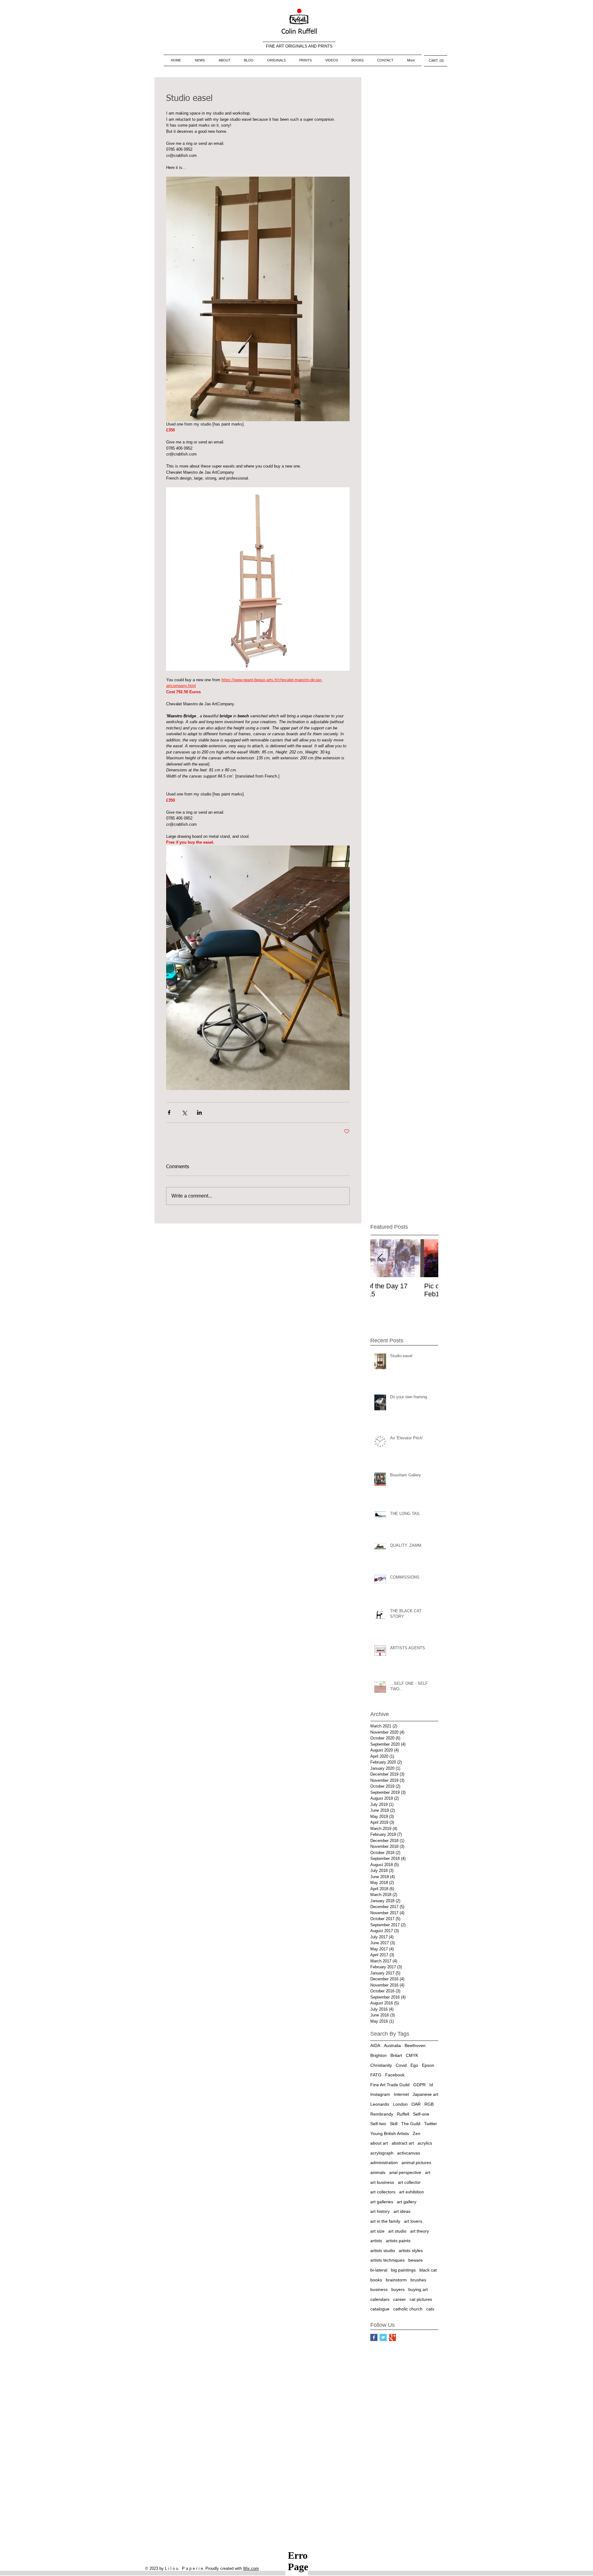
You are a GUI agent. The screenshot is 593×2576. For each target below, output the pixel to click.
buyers (398, 2289)
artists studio (383, 2251)
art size (377, 2231)
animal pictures (416, 2163)
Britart (396, 2055)
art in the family (385, 2221)
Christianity (381, 2065)
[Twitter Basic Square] (383, 2337)
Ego (414, 2065)
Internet (401, 2094)
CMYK (412, 2055)
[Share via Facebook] (169, 1112)
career (400, 2299)
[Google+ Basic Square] (392, 2337)
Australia (392, 2045)
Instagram (380, 2094)
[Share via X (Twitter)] (184, 1112)
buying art (418, 2289)
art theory (420, 2231)
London (400, 2104)
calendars (380, 2299)
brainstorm (396, 2280)
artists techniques (387, 2260)
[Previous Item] (380, 1258)
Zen (416, 2133)
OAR (416, 2104)
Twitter (431, 2124)
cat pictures (421, 2299)
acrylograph (382, 2153)
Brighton (379, 2055)
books (376, 2280)
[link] (436, 61)
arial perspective (405, 2172)
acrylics (425, 2143)
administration (384, 2163)
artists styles (411, 2251)
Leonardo (380, 2104)
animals (378, 2172)
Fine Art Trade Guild (390, 2085)
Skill (394, 2124)
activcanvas (409, 2153)
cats (430, 2309)
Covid (401, 2065)
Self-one (421, 2114)
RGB (429, 2104)
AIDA (375, 2045)
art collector (409, 2182)
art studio (397, 2231)
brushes (418, 2280)
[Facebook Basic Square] (374, 2337)
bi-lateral (379, 2270)
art (428, 2172)
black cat (428, 2270)
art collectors (383, 2192)
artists (376, 2241)
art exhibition (412, 2192)
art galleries (382, 2202)
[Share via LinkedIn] (199, 1112)
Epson (428, 2065)
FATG (376, 2075)
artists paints (398, 2241)
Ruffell (403, 2114)
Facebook (395, 2075)
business (379, 2289)
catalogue (380, 2309)
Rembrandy (382, 2114)
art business (382, 2182)
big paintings (403, 2270)
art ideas (402, 2211)
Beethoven (415, 2045)
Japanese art (425, 2094)
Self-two (378, 2124)
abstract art (403, 2143)
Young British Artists (390, 2133)
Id (431, 2085)
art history (380, 2211)
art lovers (413, 2221)
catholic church (408, 2309)
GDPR (419, 2085)
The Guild (411, 2124)
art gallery (407, 2202)
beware (416, 2260)
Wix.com (251, 2568)
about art (379, 2143)
